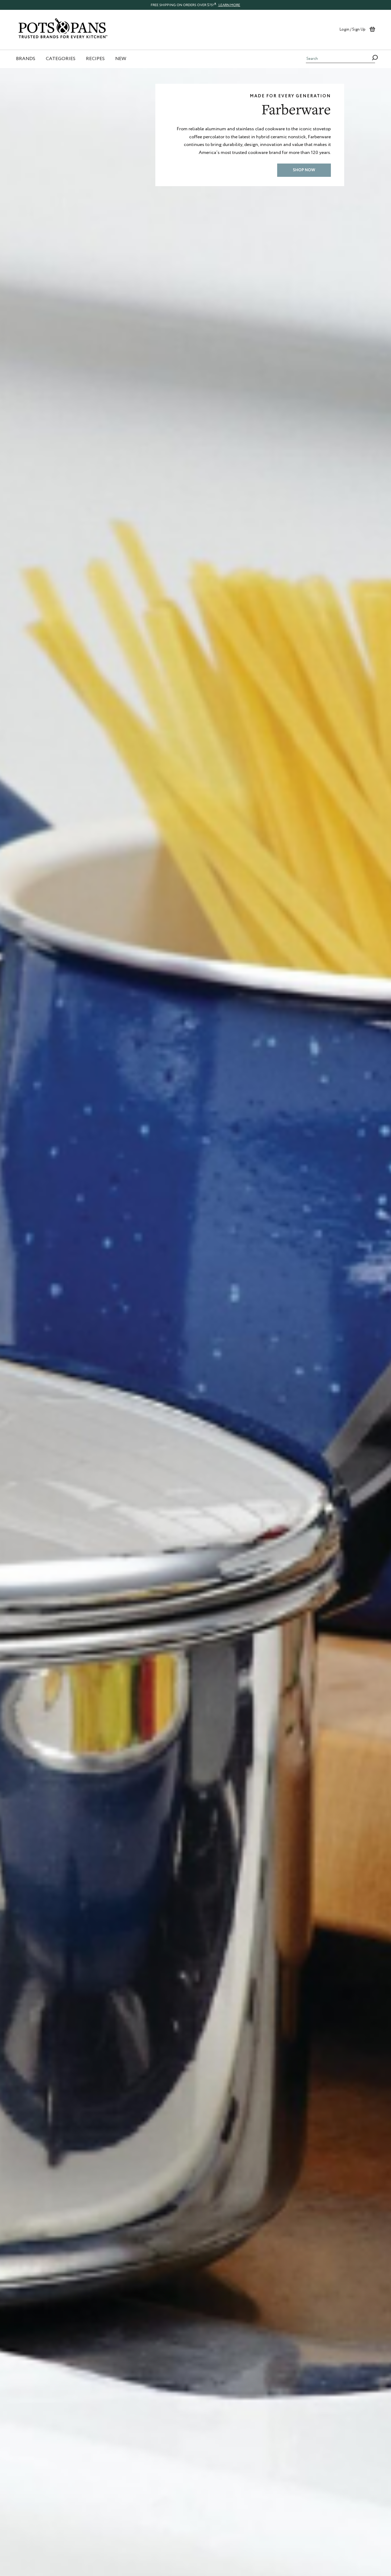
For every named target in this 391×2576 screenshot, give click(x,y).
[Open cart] (372, 29)
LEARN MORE (229, 5)
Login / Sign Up (352, 29)
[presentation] (195, 5)
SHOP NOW (304, 170)
